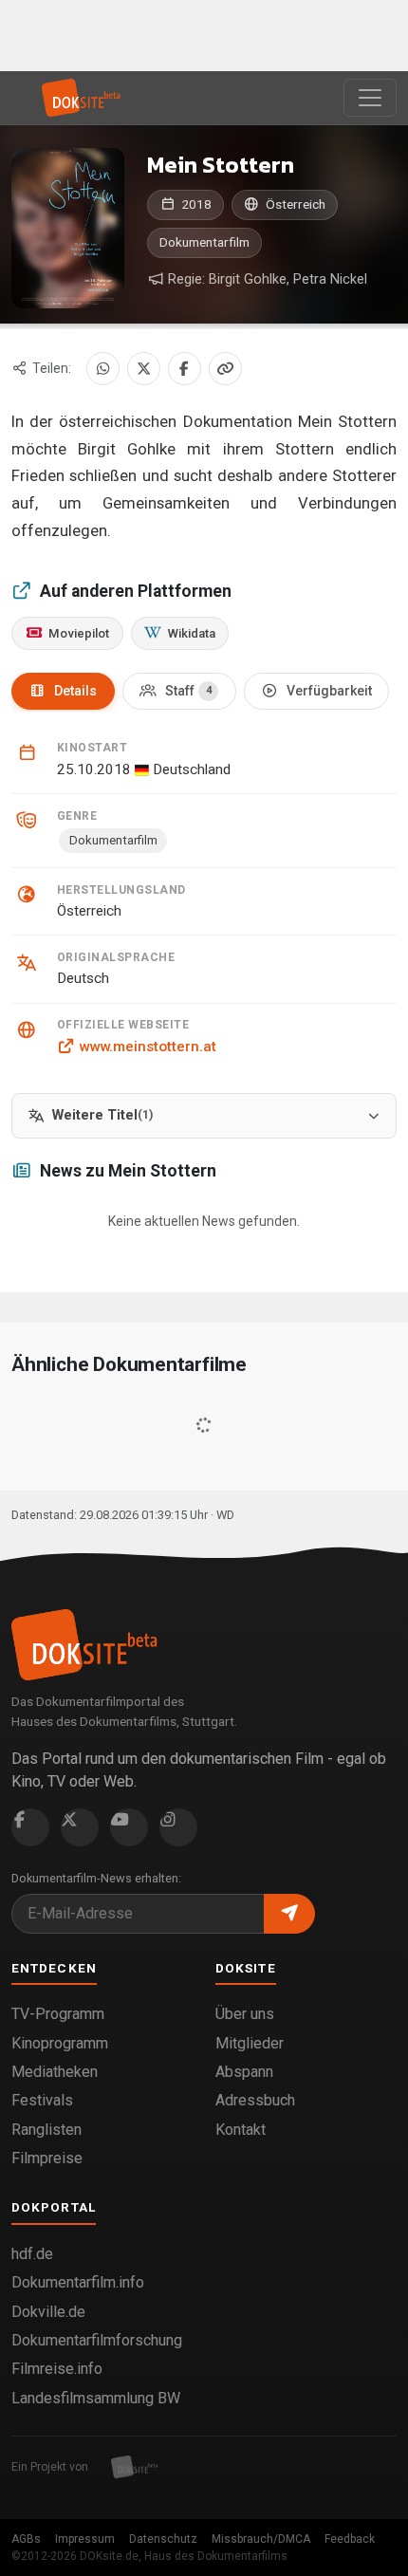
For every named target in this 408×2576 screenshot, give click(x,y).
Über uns (245, 2014)
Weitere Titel (102, 1115)
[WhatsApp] (103, 369)
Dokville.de (48, 2312)
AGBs (26, 2539)
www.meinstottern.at (148, 1047)
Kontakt (241, 2130)
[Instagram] (178, 1827)
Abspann (244, 2072)
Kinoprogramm (60, 2043)
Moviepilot (79, 633)
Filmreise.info (57, 2369)
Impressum (85, 2539)
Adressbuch (255, 2100)
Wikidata (192, 633)
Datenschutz (163, 2539)
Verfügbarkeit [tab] (329, 691)
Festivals (42, 2100)
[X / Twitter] (144, 369)
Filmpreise (47, 2158)
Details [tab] (75, 691)
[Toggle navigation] (370, 98)
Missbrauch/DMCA (261, 2539)
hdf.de (32, 2254)
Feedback (350, 2539)
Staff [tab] (188, 691)
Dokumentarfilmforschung (97, 2340)
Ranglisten (46, 2130)
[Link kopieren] (225, 369)
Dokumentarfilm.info (78, 2282)
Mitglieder (250, 2043)
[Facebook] (185, 369)
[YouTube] (129, 1827)
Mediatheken (55, 2072)
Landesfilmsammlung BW (96, 2398)
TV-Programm (58, 2014)
